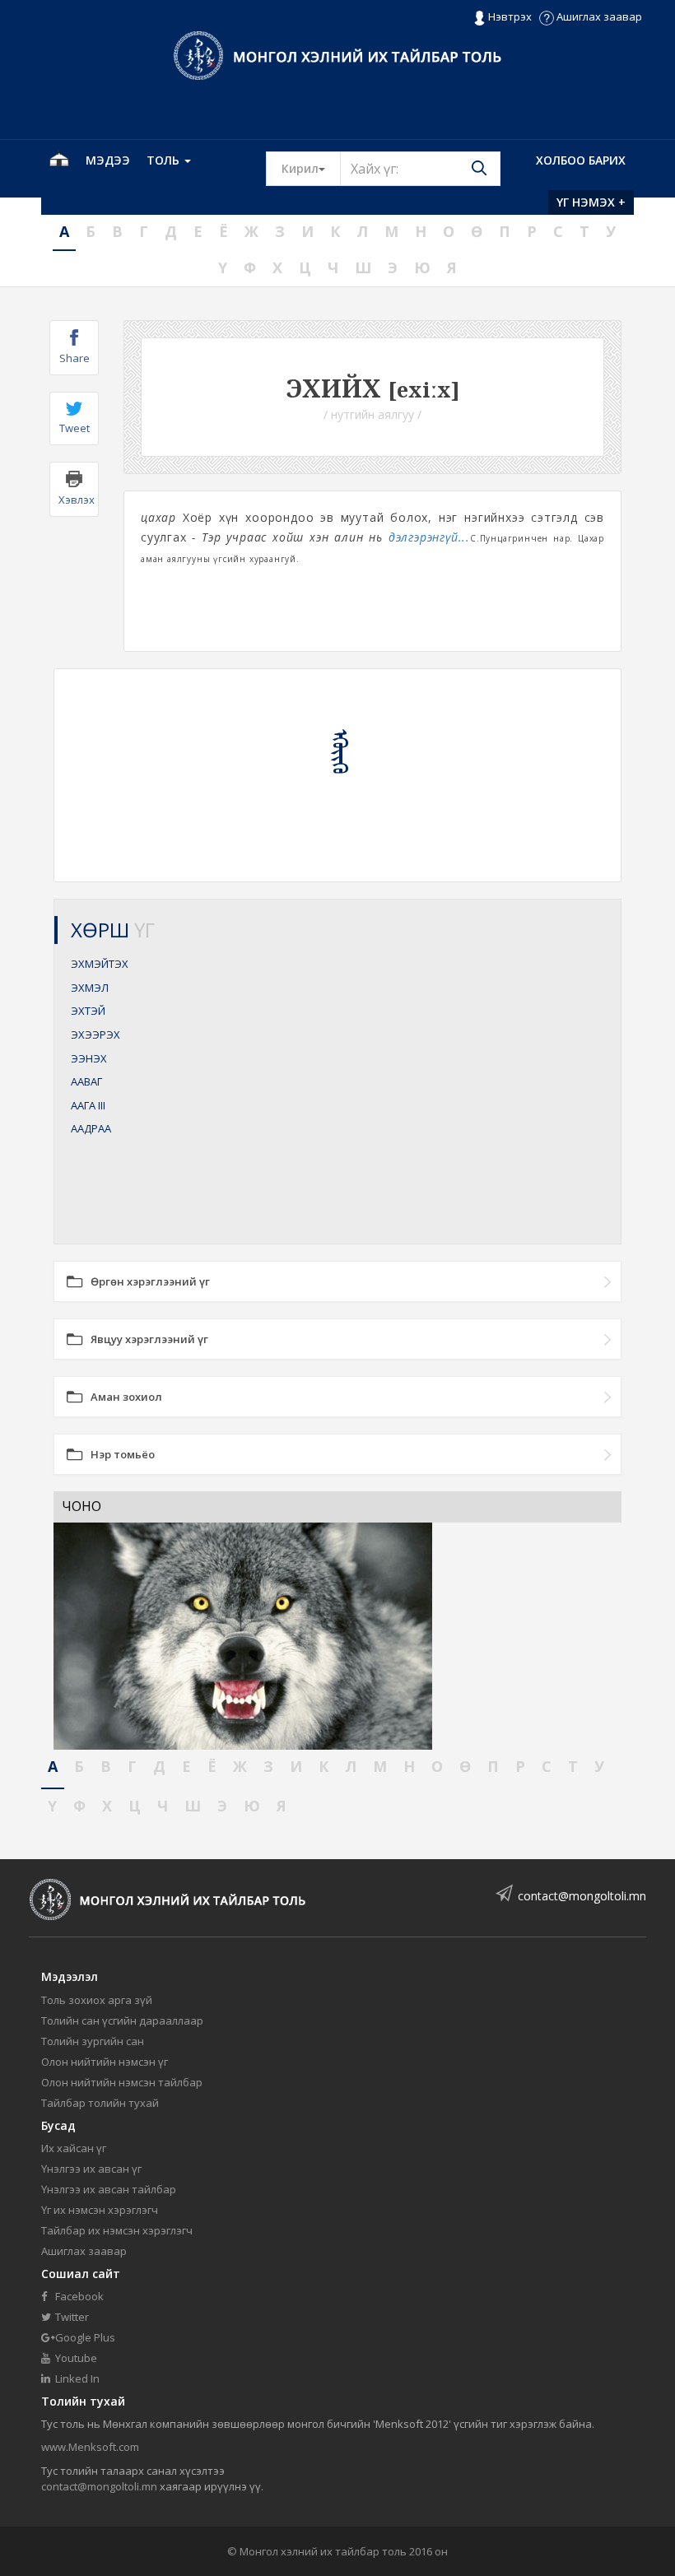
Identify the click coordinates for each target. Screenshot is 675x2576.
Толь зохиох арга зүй (97, 2000)
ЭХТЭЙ (88, 1011)
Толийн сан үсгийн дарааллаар (122, 2020)
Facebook (78, 2296)
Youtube (75, 2358)
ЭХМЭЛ (90, 988)
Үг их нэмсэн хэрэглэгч (100, 2210)
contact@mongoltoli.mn (582, 1896)
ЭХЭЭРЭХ (95, 1035)
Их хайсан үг (74, 2148)
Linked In (76, 2378)
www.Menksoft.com (90, 2447)
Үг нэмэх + (591, 202)
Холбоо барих (581, 160)
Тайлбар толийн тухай (100, 2103)
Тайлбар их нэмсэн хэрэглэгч (117, 2230)
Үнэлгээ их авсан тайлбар (109, 2189)
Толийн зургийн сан (93, 2041)
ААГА (88, 1105)
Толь (165, 160)
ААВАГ (86, 1081)
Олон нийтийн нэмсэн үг (105, 2062)
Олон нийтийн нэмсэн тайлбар (122, 2082)
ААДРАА (91, 1128)
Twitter (71, 2317)
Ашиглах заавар (598, 16)
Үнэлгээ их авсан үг (91, 2169)
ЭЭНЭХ (89, 1058)
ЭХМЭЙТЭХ (100, 964)
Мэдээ (108, 160)
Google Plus (84, 2337)
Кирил (311, 168)
